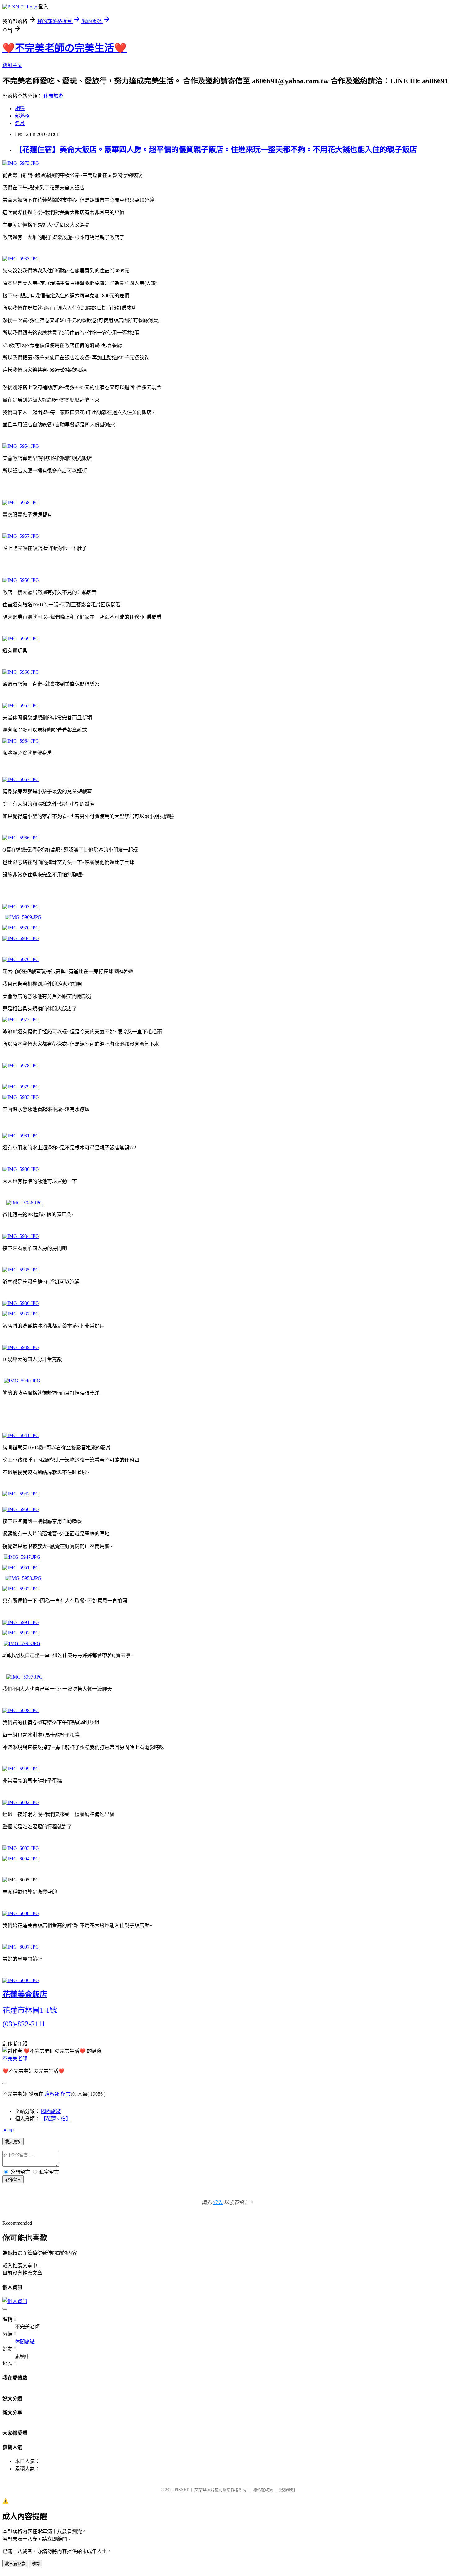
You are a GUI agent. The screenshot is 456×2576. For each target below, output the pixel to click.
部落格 (22, 116)
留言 (66, 2094)
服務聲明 (287, 2490)
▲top (8, 2130)
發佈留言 (13, 2180)
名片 (20, 123)
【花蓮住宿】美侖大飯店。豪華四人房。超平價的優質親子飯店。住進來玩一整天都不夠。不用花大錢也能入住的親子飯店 (216, 150)
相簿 (20, 108)
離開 (36, 2564)
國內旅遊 (51, 2111)
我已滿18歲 (15, 2564)
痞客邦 (52, 2094)
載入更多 (13, 2142)
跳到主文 (12, 65)
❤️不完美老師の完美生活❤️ (65, 48)
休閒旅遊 (53, 96)
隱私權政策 (263, 2490)
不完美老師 (15, 2059)
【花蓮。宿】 (56, 2119)
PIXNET (182, 2490)
